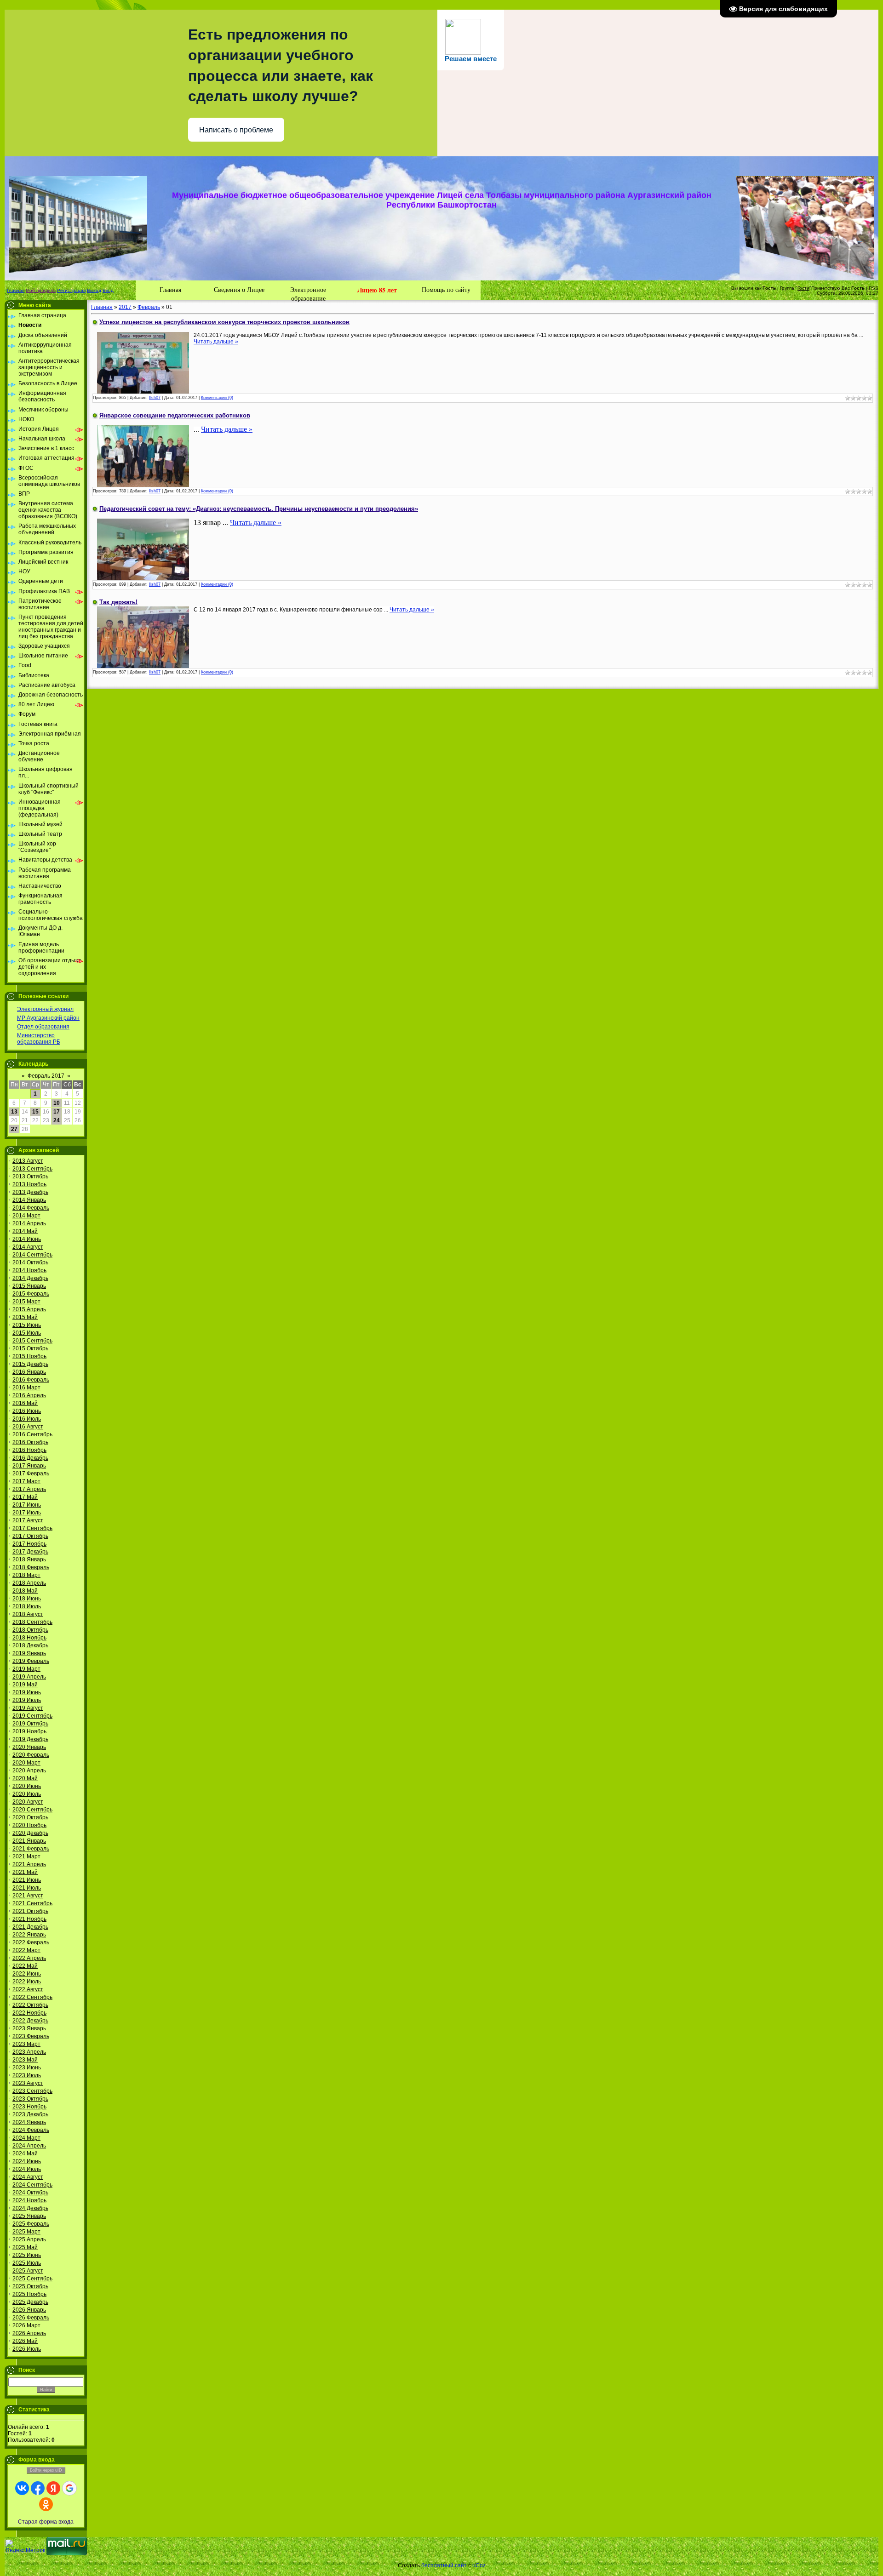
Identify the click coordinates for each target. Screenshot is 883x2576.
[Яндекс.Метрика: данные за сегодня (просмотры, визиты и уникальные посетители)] (25, 2546)
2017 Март (26, 1481)
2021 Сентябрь (32, 1903)
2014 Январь (29, 1200)
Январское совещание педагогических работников (175, 415)
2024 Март (26, 2138)
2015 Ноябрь (29, 1356)
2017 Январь (29, 1466)
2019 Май (25, 1685)
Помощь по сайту (446, 289)
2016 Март (26, 1388)
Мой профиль (41, 290)
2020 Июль (27, 1794)
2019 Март (26, 1669)
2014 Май (25, 1231)
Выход (94, 290)
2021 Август (28, 1896)
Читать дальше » (216, 342)
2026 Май (25, 2341)
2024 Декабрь (30, 2208)
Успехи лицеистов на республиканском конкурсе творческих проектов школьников (224, 322)
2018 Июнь (27, 1599)
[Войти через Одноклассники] (46, 2504)
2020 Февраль (31, 1755)
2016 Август (28, 1427)
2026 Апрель (29, 2333)
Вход (108, 290)
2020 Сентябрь (32, 1810)
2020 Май (25, 1778)
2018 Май (25, 1591)
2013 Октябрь (30, 1177)
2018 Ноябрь (29, 1638)
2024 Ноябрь (29, 2200)
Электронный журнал (45, 1009)
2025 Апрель (29, 2239)
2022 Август (28, 1989)
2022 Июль (27, 1982)
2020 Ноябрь (29, 1825)
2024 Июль (27, 2169)
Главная (16, 290)
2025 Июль (27, 2263)
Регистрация (71, 290)
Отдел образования (43, 1027)
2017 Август (28, 1520)
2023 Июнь (27, 2068)
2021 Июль (27, 1888)
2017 (125, 307)
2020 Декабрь (30, 1833)
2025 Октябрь (30, 2286)
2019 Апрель (29, 1677)
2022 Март (26, 1950)
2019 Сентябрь (32, 1716)
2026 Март (26, 2325)
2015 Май (25, 1317)
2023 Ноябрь (29, 2107)
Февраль (149, 307)
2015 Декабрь (30, 1364)
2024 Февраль (31, 2130)
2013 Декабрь (30, 1192)
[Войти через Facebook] (38, 2488)
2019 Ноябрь (29, 1731)
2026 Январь (29, 2310)
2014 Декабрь (30, 1278)
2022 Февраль (31, 1942)
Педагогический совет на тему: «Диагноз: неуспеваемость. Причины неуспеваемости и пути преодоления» (259, 509)
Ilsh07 (155, 398)
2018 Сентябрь (32, 1622)
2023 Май (25, 2060)
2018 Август (28, 1614)
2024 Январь (29, 2122)
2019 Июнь (27, 1692)
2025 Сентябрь (32, 2279)
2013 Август (28, 1161)
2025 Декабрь (30, 2302)
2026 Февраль (31, 2318)
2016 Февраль (31, 1380)
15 (35, 1112)
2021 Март (26, 1856)
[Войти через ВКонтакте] (22, 2488)
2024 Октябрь (30, 2193)
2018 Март (26, 1575)
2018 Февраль (31, 1567)
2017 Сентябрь (32, 1528)
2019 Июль (27, 1700)
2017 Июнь (27, 1505)
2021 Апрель (29, 1864)
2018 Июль (27, 1606)
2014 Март (26, 1216)
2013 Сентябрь (32, 1169)
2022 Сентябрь (32, 1997)
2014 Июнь (27, 1239)
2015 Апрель (29, 1309)
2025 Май (25, 2247)
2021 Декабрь (30, 1927)
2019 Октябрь (30, 1724)
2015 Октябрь (30, 1348)
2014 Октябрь (30, 1262)
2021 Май (25, 1872)
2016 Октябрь (30, 1442)
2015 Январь (29, 1286)
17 (57, 1112)
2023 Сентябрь (32, 2091)
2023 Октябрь (30, 2099)
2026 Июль (27, 2349)
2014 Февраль (31, 1208)
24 (57, 1120)
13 (14, 1112)
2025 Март (26, 2232)
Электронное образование (308, 293)
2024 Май (25, 2153)
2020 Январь (29, 1747)
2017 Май (25, 1497)
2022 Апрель (29, 1958)
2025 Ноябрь (29, 2294)
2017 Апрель (29, 1489)
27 (14, 1129)
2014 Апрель (29, 1223)
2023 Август (28, 2083)
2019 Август (28, 1708)
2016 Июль (27, 1419)
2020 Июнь (27, 1786)
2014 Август (28, 1247)
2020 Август (28, 1802)
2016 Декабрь (30, 1458)
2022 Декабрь (30, 2021)
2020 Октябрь (30, 1817)
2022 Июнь (27, 1974)
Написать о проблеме (236, 130)
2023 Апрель (29, 2052)
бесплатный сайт (444, 2565)
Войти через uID (46, 2470)
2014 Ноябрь (29, 1270)
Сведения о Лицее (239, 289)
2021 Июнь (27, 1880)
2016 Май (25, 1403)
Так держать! (118, 602)
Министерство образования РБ (39, 1039)
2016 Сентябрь (32, 1434)
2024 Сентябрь (32, 2185)
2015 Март (26, 1302)
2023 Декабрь (30, 2114)
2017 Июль (27, 1513)
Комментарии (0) (217, 398)
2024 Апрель (29, 2146)
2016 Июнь (27, 1411)
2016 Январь (29, 1372)
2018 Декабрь (30, 1645)
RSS (874, 288)
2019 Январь (29, 1653)
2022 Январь (29, 1935)
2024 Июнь (27, 2161)
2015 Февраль (31, 1294)
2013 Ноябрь (29, 1184)
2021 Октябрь (30, 1911)
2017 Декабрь (30, 1552)
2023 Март (26, 2044)
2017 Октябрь (30, 1536)
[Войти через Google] (69, 2488)
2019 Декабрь (30, 1739)
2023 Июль (27, 2075)
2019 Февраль (31, 1661)
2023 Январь (29, 2028)
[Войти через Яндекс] (53, 2488)
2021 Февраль (31, 1849)
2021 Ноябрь (29, 1919)
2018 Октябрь (30, 1630)
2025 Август (28, 2271)
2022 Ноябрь (29, 2013)
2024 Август (28, 2177)
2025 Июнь (27, 2255)
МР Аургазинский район (48, 1018)
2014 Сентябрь (32, 1255)
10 (57, 1103)
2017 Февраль (31, 1474)
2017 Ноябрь (29, 1544)
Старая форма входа (46, 2522)
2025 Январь (29, 2216)
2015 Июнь (27, 1325)
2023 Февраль (31, 2036)
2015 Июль (27, 1333)
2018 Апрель (29, 1583)
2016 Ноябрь (29, 1450)
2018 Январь (29, 1559)
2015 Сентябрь (32, 1341)
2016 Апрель (29, 1395)
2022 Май (25, 1966)
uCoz (479, 2565)
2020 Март (26, 1763)
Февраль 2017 (46, 1076)
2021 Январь (29, 1841)
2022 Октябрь (30, 2005)
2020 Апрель (29, 1771)
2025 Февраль (31, 2224)
